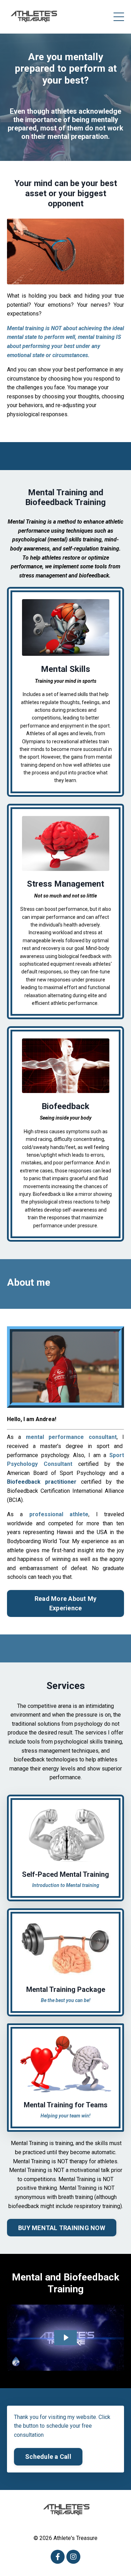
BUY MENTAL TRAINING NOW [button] (62, 2228)
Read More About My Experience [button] (66, 1603)
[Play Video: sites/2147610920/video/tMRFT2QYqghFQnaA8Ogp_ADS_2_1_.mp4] (66, 2337)
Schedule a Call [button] (48, 2457)
